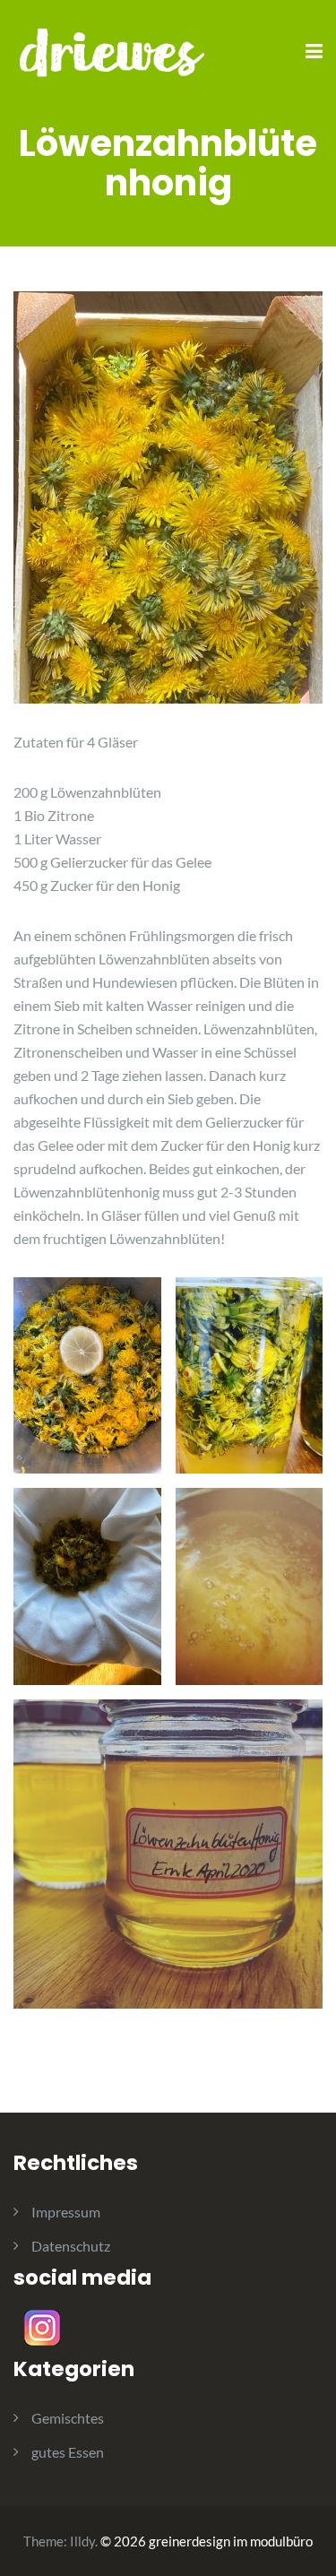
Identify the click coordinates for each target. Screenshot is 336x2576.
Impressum (66, 2212)
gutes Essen (68, 2452)
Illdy (82, 2541)
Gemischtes (68, 2418)
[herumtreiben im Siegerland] (112, 51)
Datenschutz (71, 2246)
